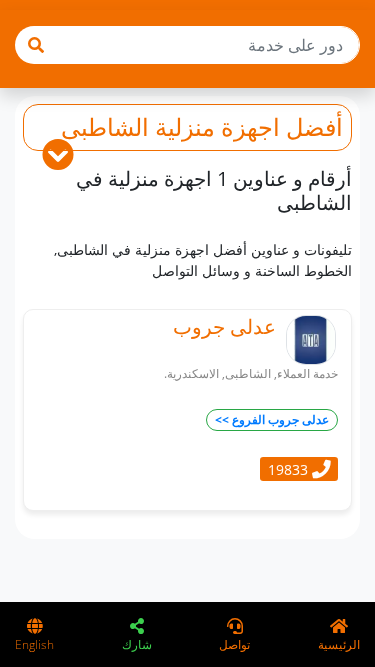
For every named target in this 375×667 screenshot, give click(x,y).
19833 (290, 468)
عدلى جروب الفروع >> (272, 419)
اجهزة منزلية (217, 126)
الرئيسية (339, 644)
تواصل (234, 644)
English (34, 644)
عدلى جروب (224, 326)
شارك (137, 644)
